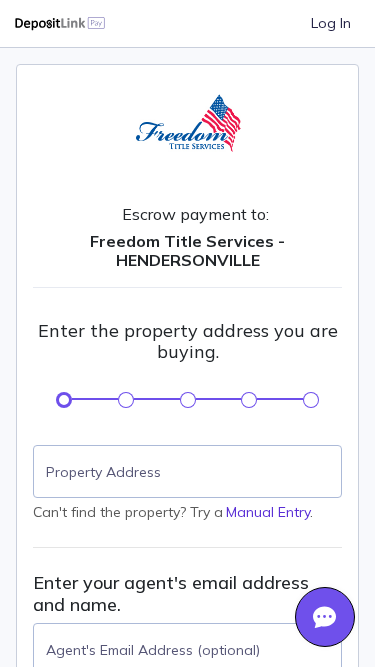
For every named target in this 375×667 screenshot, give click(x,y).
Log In (331, 23)
